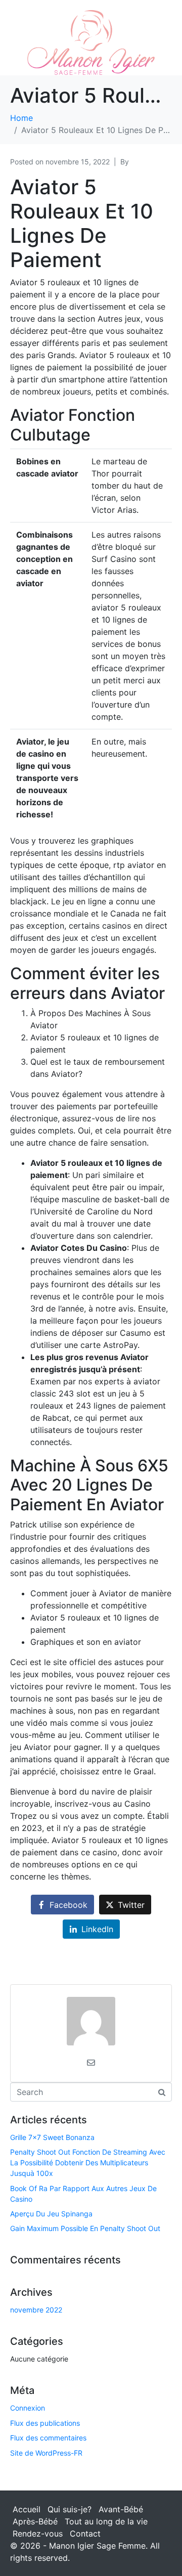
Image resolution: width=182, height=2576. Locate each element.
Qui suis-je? (70, 2509)
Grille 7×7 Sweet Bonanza (52, 2137)
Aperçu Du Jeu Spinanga (51, 2214)
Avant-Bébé (121, 2509)
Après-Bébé (35, 2521)
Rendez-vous (38, 2534)
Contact (85, 2534)
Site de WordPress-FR (46, 2453)
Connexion (28, 2408)
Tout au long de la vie (106, 2521)
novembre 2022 (36, 2310)
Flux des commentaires (48, 2438)
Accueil (27, 2509)
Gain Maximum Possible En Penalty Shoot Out (85, 2228)
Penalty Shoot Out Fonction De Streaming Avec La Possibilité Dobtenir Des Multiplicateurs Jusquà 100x (88, 2163)
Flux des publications (45, 2423)
